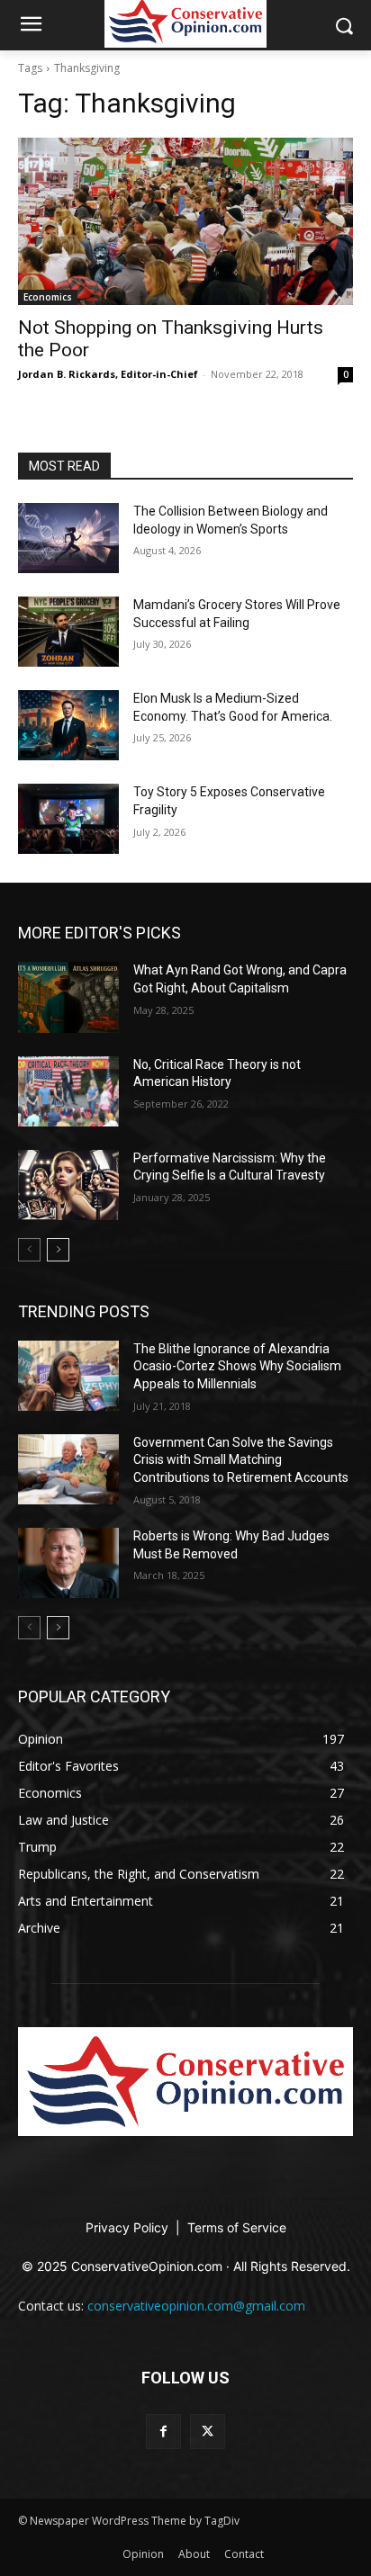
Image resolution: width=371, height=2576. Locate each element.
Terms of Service (237, 2227)
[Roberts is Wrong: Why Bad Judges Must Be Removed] (68, 1563)
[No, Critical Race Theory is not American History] (68, 1091)
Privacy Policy (129, 2227)
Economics (48, 297)
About (194, 2554)
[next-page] (58, 1250)
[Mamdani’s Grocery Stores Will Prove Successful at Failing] (68, 632)
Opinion (143, 2554)
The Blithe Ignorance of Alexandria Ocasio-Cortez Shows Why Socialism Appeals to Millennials (237, 1366)
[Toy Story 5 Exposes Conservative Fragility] (68, 819)
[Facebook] (163, 2432)
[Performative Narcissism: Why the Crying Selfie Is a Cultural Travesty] (68, 1185)
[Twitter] (208, 2432)
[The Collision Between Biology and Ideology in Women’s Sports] (68, 538)
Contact (244, 2554)
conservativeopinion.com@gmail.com (196, 2306)
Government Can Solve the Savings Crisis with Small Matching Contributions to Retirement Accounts (241, 1460)
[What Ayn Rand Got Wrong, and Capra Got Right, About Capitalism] (68, 997)
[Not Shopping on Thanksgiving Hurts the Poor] (185, 221)
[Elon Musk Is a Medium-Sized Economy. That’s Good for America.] (68, 725)
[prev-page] (29, 1250)
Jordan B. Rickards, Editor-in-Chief (108, 374)
